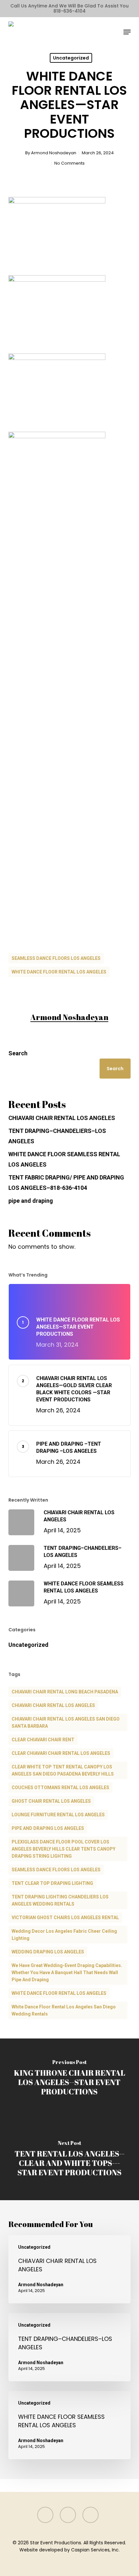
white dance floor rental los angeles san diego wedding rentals (64, 2010)
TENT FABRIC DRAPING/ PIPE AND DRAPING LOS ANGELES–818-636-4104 (66, 1183)
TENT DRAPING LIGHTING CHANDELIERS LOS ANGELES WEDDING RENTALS (60, 1900)
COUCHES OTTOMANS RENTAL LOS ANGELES (60, 1788)
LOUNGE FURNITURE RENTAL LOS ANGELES (58, 1815)
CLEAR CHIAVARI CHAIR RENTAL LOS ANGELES (61, 1753)
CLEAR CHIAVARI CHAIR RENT (43, 1740)
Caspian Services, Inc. (95, 2550)
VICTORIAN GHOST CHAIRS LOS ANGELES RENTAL (65, 1918)
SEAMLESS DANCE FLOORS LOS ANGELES (56, 958)
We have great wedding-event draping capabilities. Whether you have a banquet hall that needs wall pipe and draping (67, 1973)
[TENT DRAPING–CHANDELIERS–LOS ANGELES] (69, 2347)
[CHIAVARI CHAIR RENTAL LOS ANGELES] (69, 2269)
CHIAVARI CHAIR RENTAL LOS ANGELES (62, 1118)
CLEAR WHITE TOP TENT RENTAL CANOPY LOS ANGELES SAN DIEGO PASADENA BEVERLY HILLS (63, 1770)
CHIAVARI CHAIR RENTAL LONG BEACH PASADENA (65, 1692)
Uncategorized (71, 58)
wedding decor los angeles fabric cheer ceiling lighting (64, 1935)
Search (18, 1053)
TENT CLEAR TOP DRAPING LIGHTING (52, 1883)
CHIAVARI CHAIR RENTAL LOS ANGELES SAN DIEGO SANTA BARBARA (66, 1723)
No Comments (69, 163)
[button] (127, 32)
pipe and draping (31, 1201)
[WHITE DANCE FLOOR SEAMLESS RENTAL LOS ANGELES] (69, 2425)
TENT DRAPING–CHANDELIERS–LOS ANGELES (57, 1136)
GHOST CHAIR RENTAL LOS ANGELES (51, 1801)
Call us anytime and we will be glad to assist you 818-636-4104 (69, 8)
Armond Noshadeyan (54, 153)
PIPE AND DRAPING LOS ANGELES (48, 1828)
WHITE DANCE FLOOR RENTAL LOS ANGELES (59, 972)
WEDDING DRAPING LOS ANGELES (48, 1952)
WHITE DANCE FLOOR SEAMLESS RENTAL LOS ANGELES (64, 1159)
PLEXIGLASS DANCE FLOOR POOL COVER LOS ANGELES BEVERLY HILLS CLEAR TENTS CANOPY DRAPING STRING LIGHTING (64, 1849)
